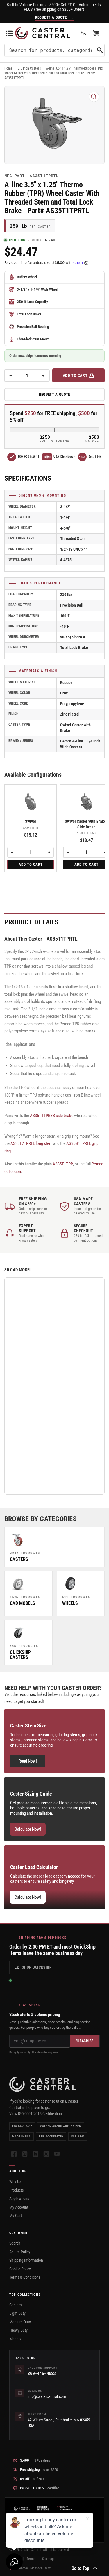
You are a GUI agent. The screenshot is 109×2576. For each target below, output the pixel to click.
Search (15, 2243)
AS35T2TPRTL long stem (31, 1143)
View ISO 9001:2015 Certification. (36, 2114)
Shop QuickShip (37, 1967)
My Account (19, 2207)
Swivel (31, 821)
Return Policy (20, 2252)
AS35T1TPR (63, 1164)
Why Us (15, 2181)
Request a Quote (54, 394)
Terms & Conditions (25, 2277)
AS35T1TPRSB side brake (52, 1116)
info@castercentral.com (47, 2396)
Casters (15, 2305)
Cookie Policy (20, 2269)
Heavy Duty (18, 2330)
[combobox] (54, 50)
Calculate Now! (28, 1829)
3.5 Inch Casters (29, 68)
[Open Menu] (10, 33)
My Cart (16, 2216)
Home (8, 68)
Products (16, 2190)
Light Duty (17, 2313)
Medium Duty (20, 2322)
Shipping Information (26, 2260)
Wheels (15, 2339)
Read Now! (28, 1761)
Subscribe (85, 2041)
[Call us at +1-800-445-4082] (83, 33)
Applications (19, 2199)
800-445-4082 (42, 2373)
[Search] (100, 50)
